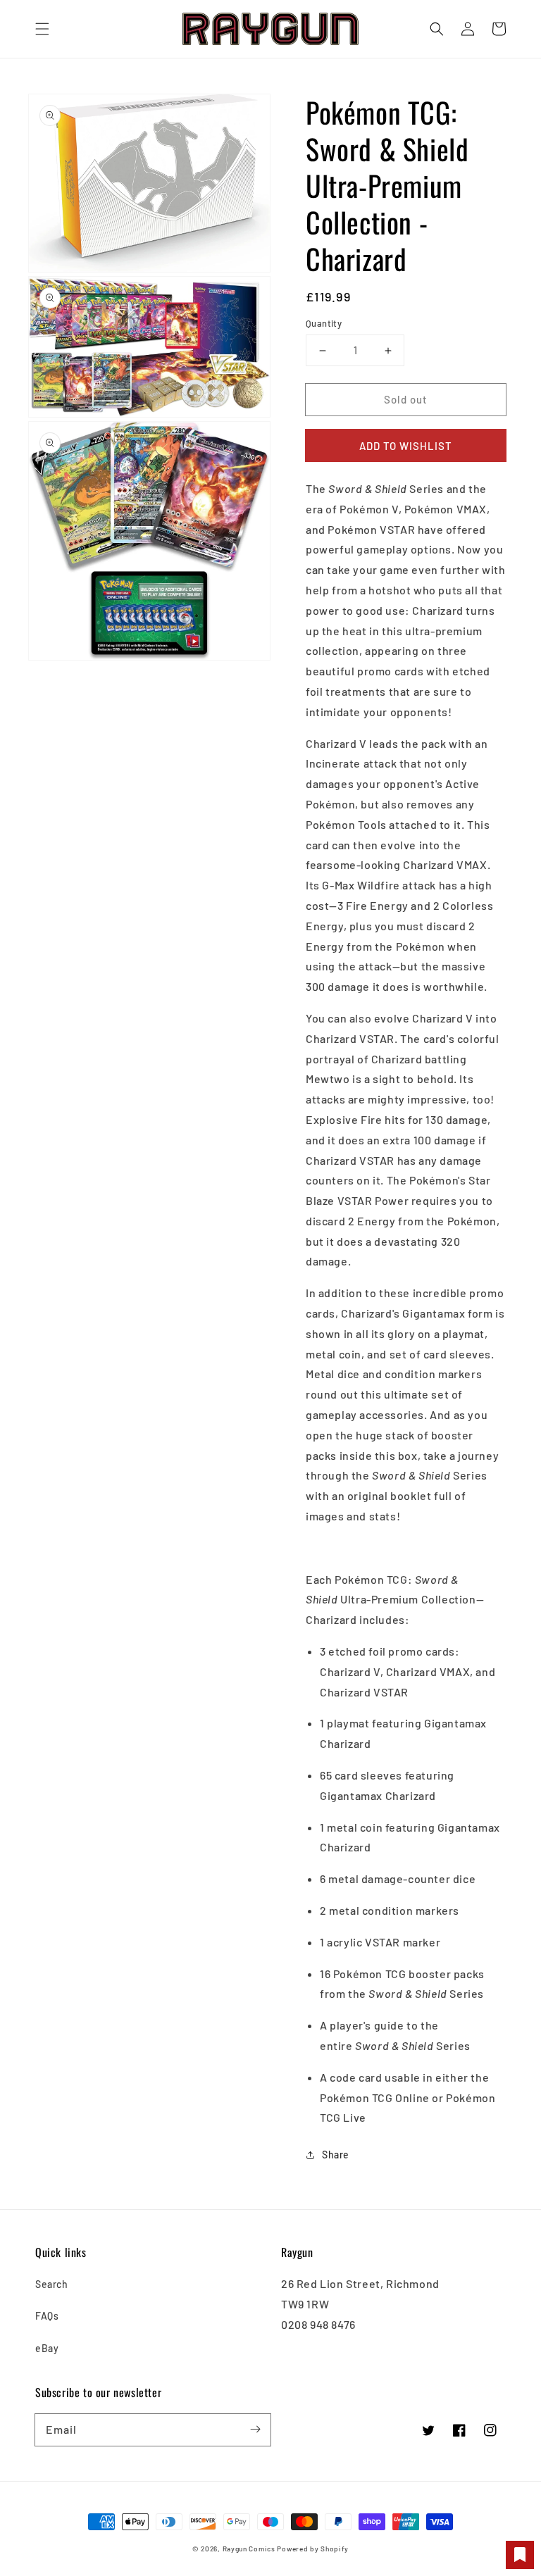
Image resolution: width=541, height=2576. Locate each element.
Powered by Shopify (313, 2549)
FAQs (47, 2316)
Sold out (406, 399)
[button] (42, 29)
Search (52, 2284)
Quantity (324, 323)
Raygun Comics (249, 2549)
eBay (47, 2348)
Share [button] (336, 2155)
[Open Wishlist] (520, 2555)
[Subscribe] (255, 2430)
